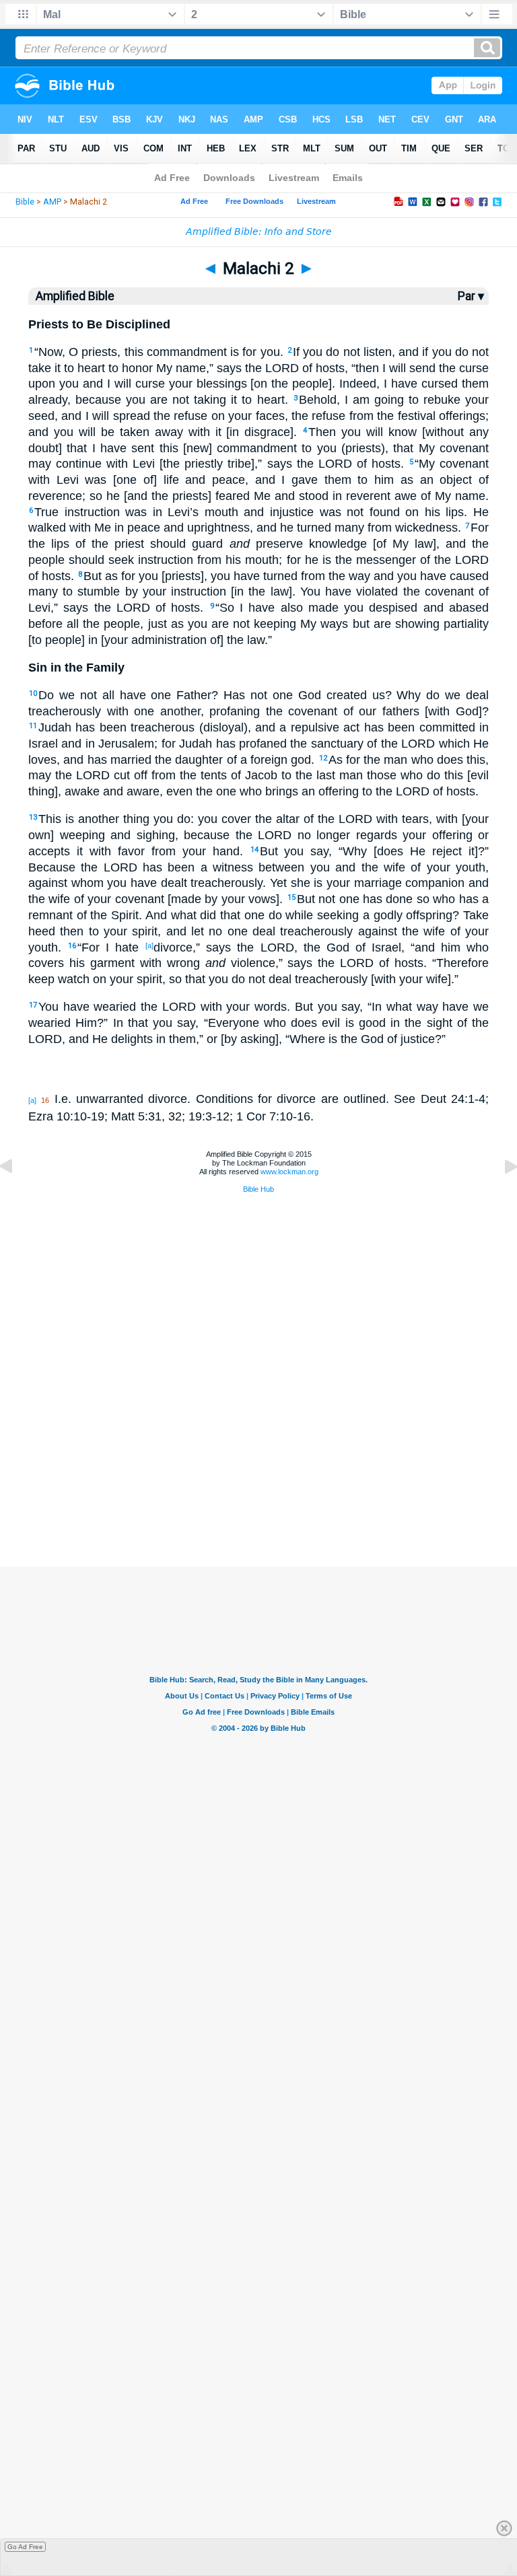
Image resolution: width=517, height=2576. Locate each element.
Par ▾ (471, 296)
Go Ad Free (25, 2547)
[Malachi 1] (17, 1196)
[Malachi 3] (500, 1196)
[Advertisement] (258, 1499)
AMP (52, 202)
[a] (149, 945)
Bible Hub (258, 1189)
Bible (25, 202)
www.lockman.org (289, 1172)
